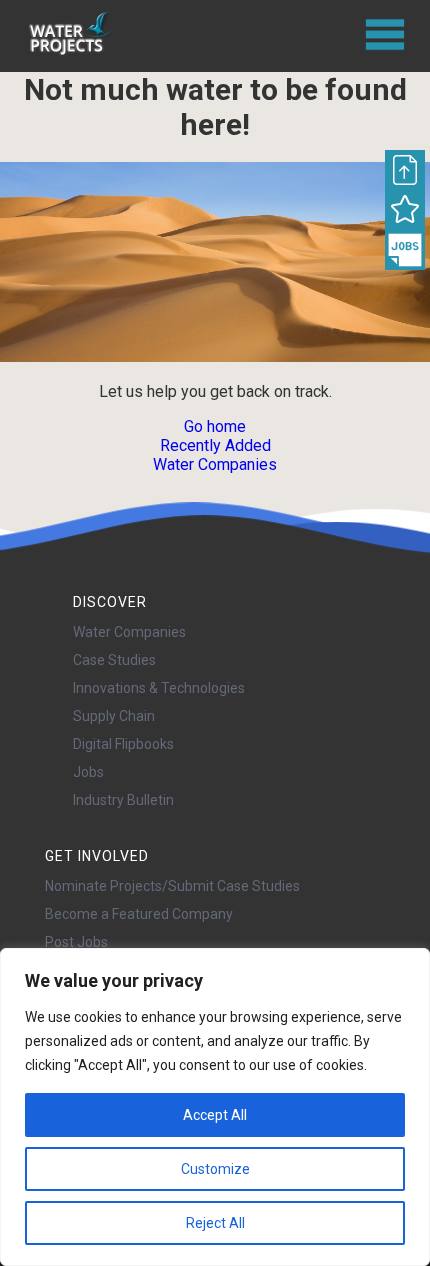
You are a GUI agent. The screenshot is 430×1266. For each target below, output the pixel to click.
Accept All (215, 1115)
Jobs (88, 772)
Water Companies (215, 464)
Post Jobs (76, 942)
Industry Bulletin (123, 800)
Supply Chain (114, 716)
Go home (215, 426)
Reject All (215, 1223)
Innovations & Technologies (159, 688)
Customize (215, 1169)
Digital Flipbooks (123, 744)
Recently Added (215, 445)
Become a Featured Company (139, 914)
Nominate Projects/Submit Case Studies (172, 886)
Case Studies (114, 660)
